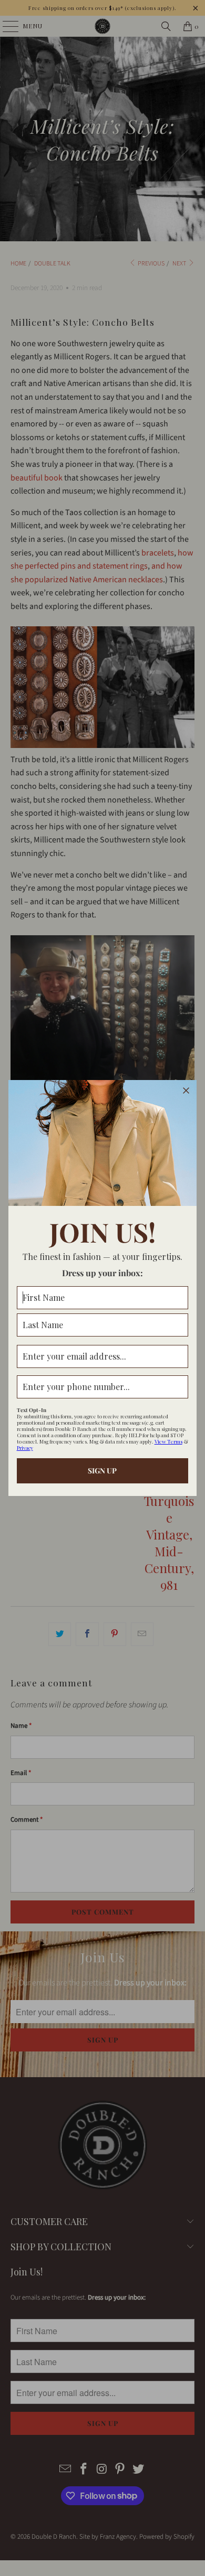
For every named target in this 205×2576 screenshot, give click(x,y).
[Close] (186, 1091)
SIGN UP (102, 1471)
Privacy (25, 1448)
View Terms (168, 1441)
